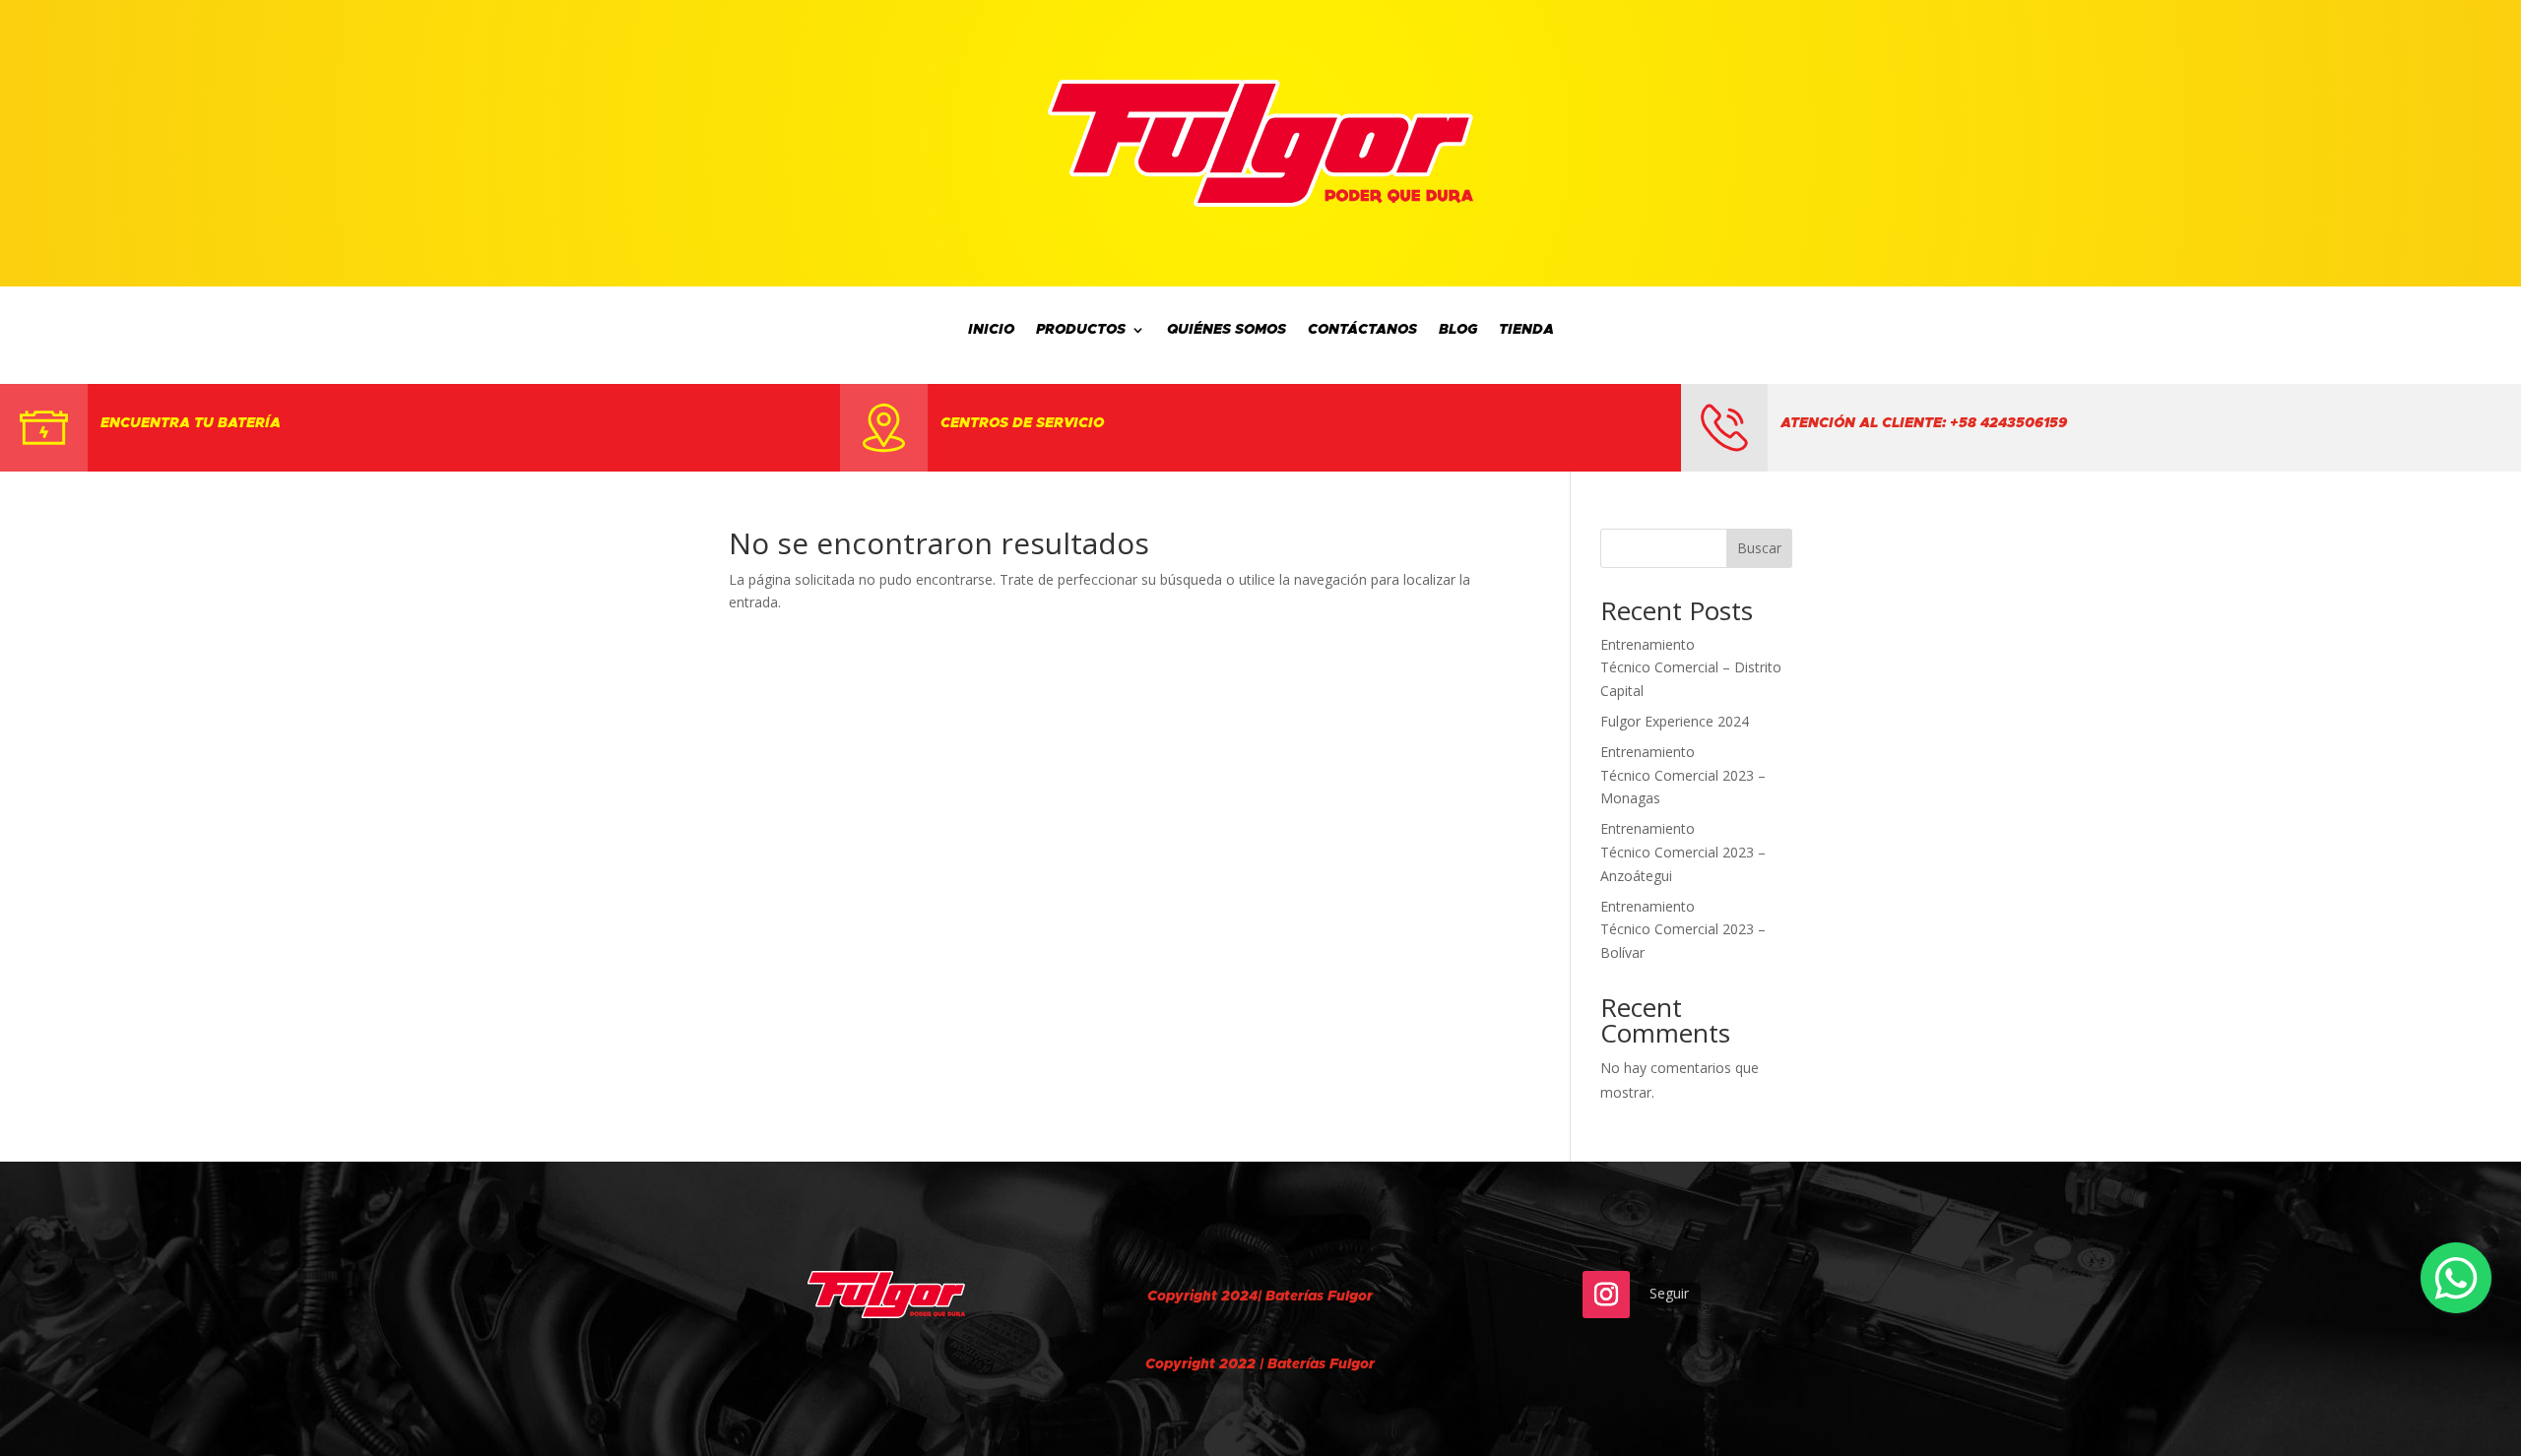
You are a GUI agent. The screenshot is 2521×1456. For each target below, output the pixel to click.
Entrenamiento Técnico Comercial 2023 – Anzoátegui (1683, 852)
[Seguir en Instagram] (1606, 1295)
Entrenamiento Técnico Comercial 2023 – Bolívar (1683, 930)
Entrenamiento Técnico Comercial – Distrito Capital (1691, 668)
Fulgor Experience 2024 (1675, 721)
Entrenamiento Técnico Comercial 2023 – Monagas (1683, 775)
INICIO (991, 330)
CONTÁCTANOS (1362, 330)
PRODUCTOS (1081, 330)
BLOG (1458, 330)
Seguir (1669, 1293)
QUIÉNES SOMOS (1227, 330)
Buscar (1759, 548)
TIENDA (1526, 330)
